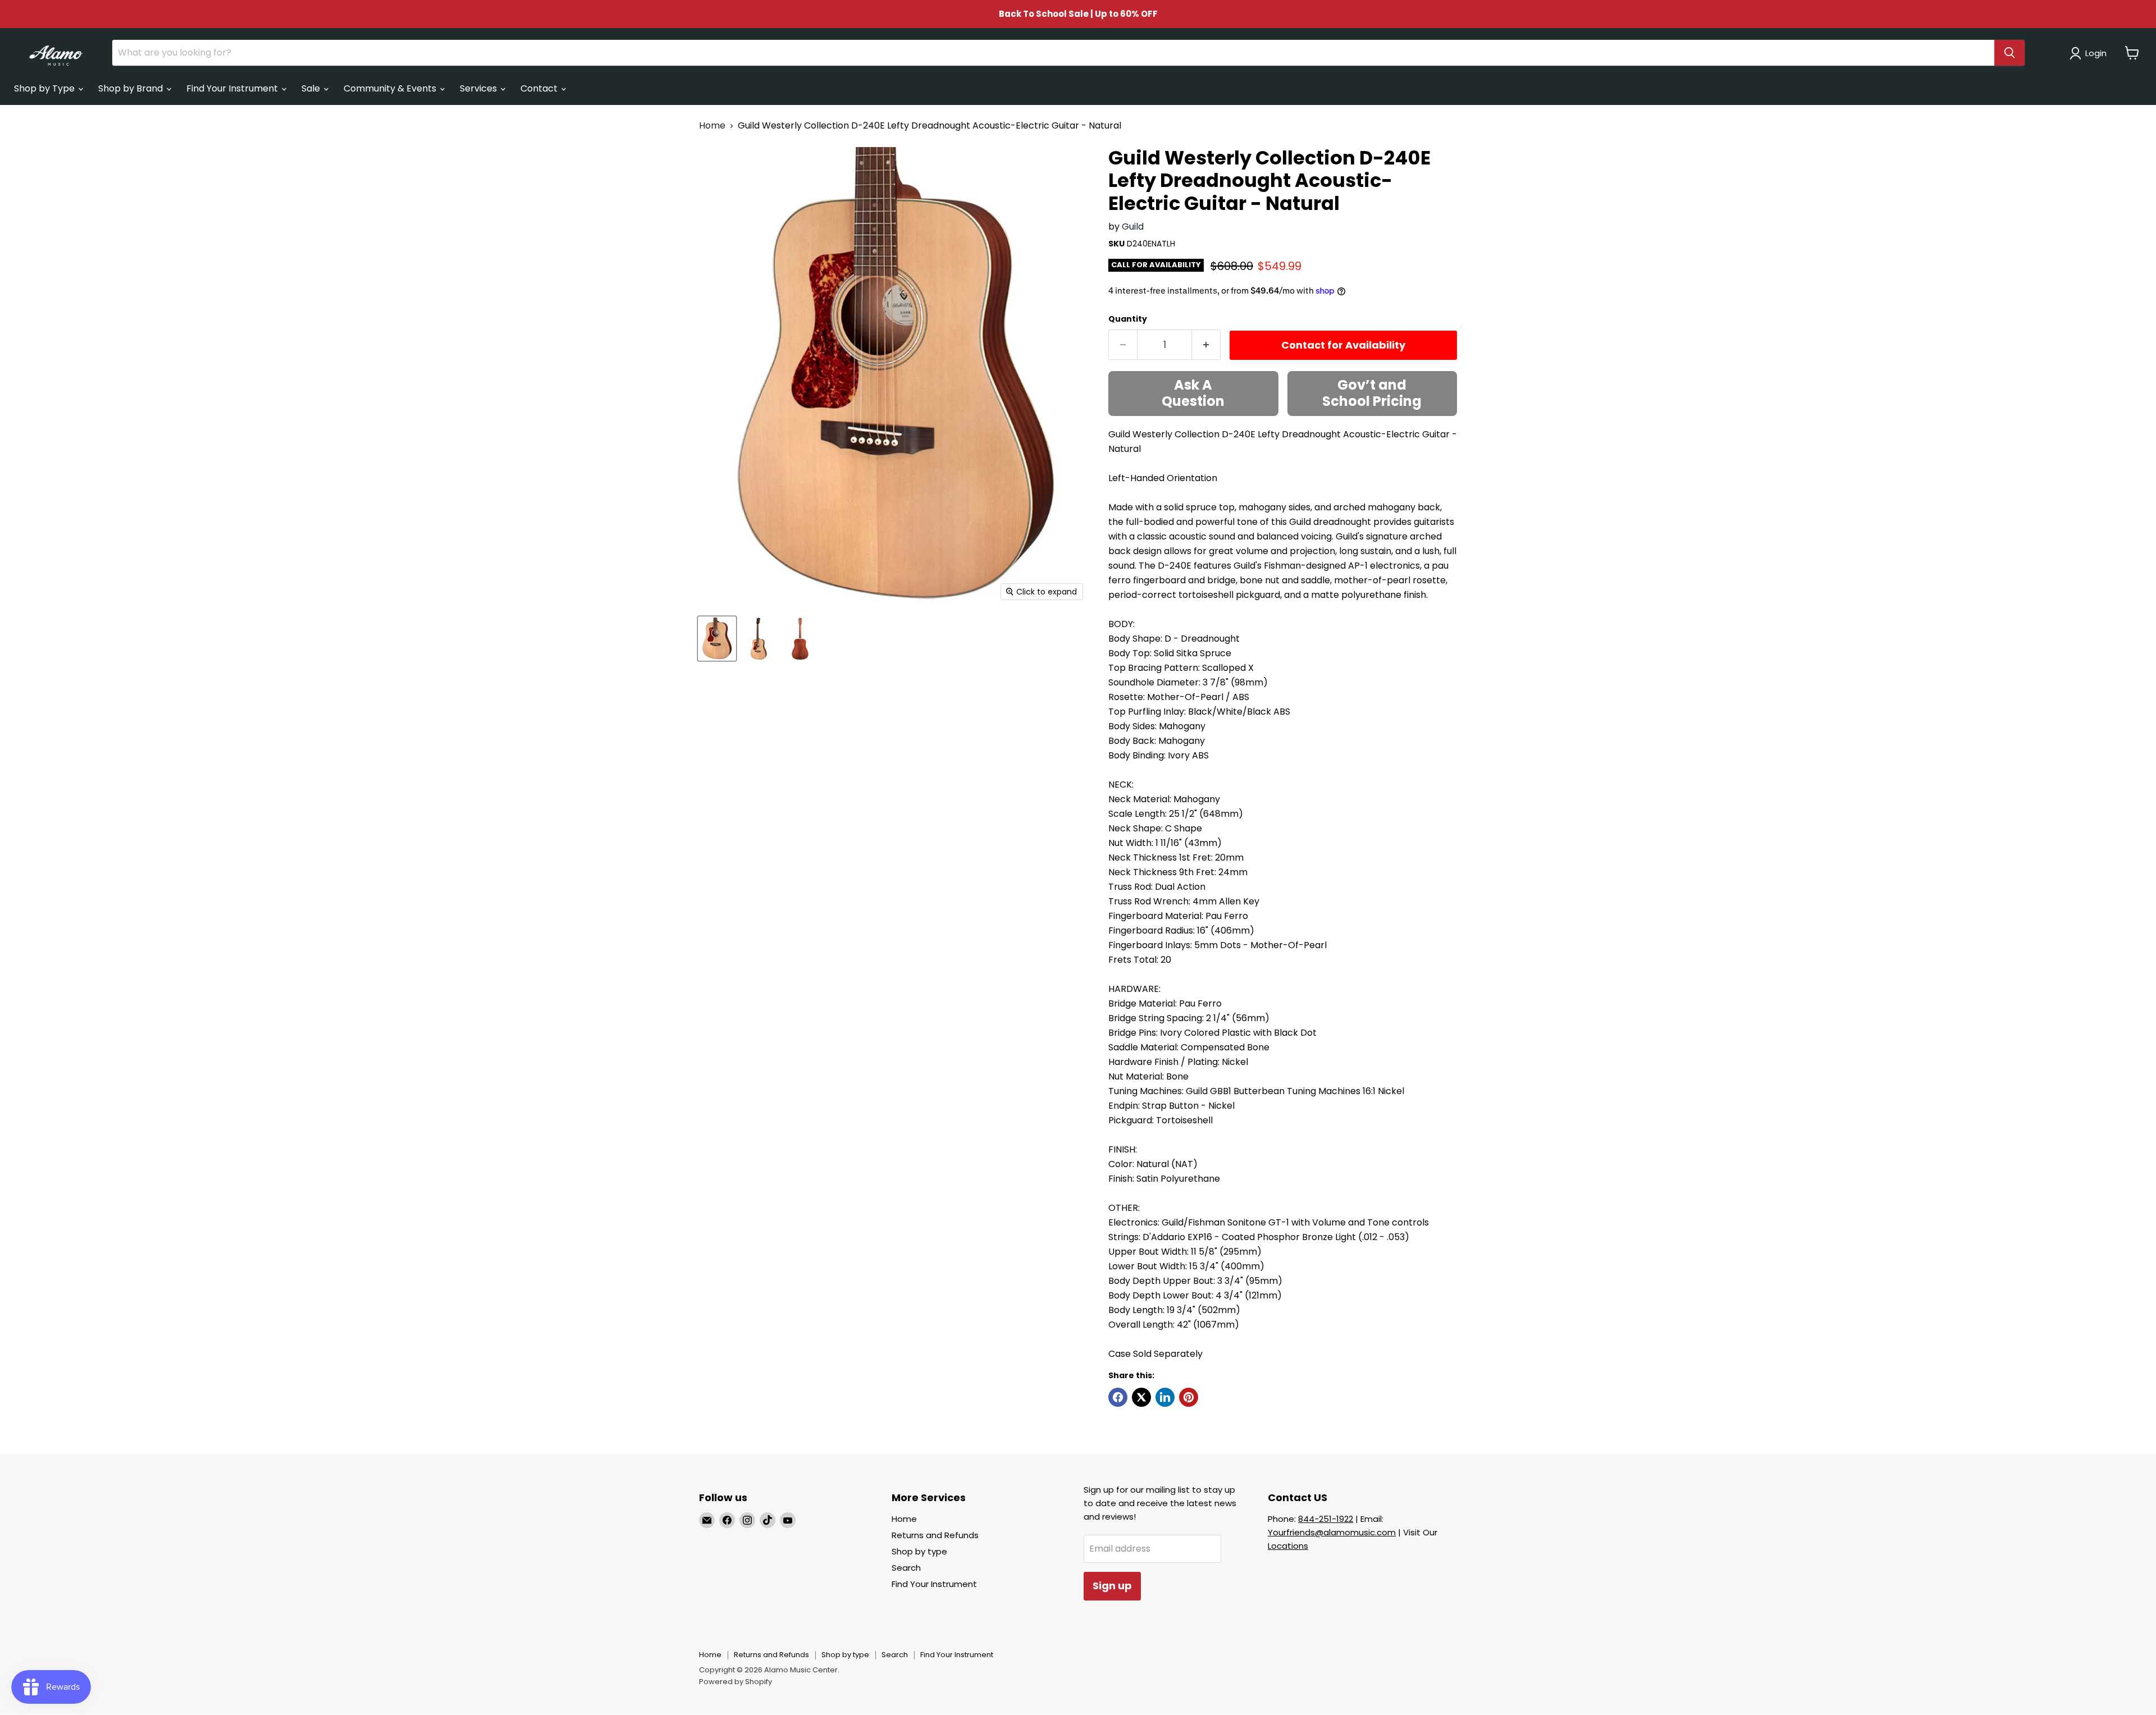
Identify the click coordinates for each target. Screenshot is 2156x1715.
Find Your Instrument (233, 88)
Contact (540, 88)
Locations (1288, 1546)
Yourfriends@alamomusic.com (1332, 1532)
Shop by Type (45, 88)
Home (712, 126)
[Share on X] (1141, 1397)
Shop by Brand (132, 88)
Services (479, 88)
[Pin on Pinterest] (1189, 1397)
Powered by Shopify (736, 1682)
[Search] (2009, 53)
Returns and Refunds (935, 1535)
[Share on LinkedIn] (1165, 1397)
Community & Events (391, 88)
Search (906, 1568)
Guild (1133, 227)
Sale (312, 88)
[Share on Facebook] (1118, 1397)
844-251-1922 (1326, 1519)
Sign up (1112, 1586)
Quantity (1128, 319)
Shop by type (919, 1551)
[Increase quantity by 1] (1206, 345)
